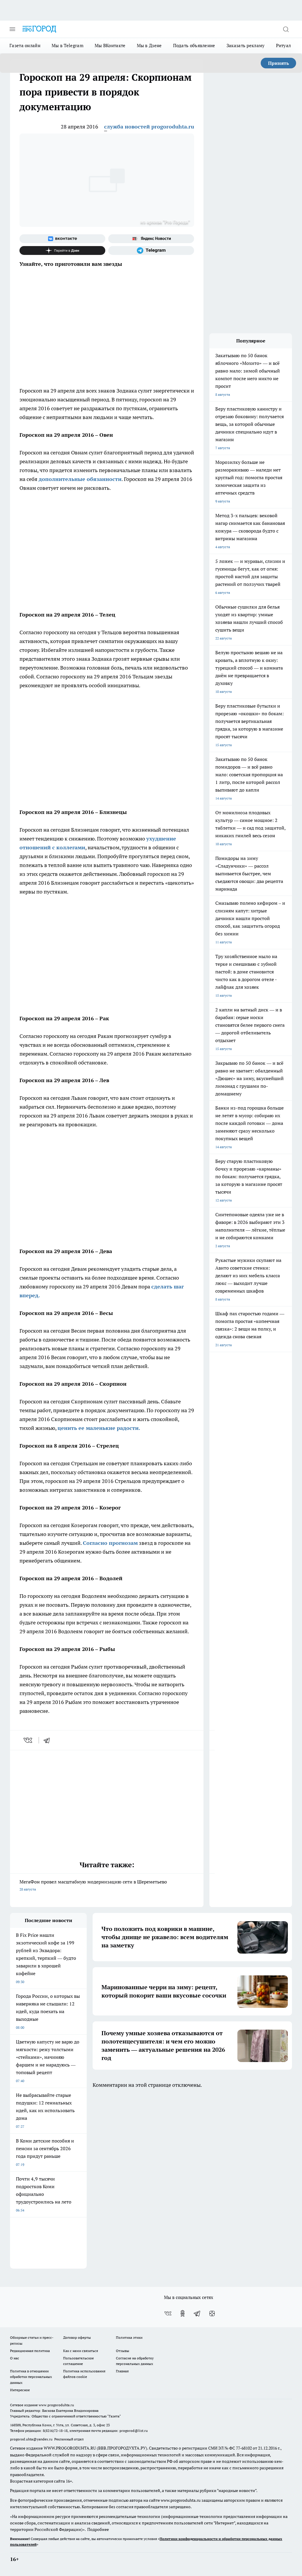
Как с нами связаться (81, 2351)
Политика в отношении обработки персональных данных (31, 2377)
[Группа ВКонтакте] (62, 239)
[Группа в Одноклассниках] (183, 2313)
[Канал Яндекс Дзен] (62, 250)
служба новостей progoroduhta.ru (149, 127)
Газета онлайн (25, 46)
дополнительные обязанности (80, 479)
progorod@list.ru (134, 2431)
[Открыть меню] (12, 29)
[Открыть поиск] (286, 29)
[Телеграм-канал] (151, 250)
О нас (15, 2358)
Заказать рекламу (246, 46)
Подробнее (98, 2529)
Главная (122, 2371)
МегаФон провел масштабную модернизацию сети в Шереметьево (93, 1885)
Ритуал (284, 46)
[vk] (28, 1740)
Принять (279, 63)
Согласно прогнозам (110, 1543)
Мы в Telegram (68, 46)
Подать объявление (194, 46)
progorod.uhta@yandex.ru (32, 2439)
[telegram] (49, 1740)
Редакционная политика (30, 2351)
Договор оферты (77, 2337)
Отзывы (123, 2351)
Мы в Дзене (149, 46)
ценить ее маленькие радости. (99, 1428)
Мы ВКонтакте (110, 46)
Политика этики (129, 2337)
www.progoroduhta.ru (56, 2405)
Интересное (20, 2390)
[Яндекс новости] (151, 239)
